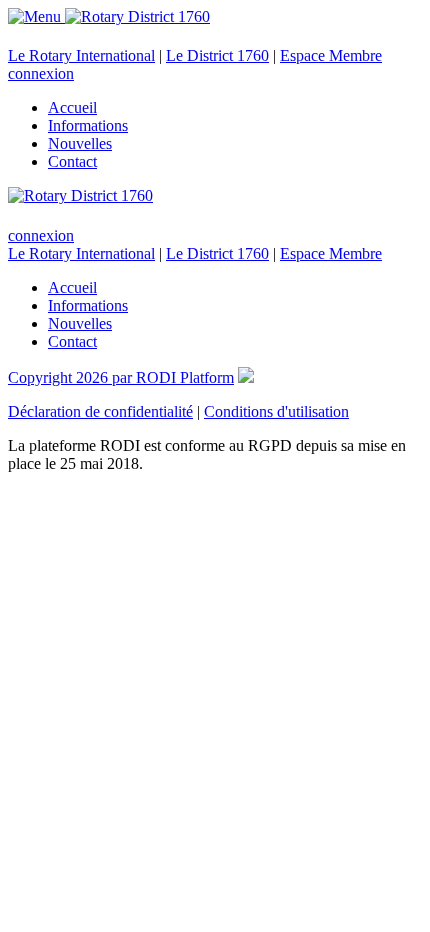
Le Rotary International (81, 55)
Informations (88, 125)
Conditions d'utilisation (276, 411)
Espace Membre (331, 55)
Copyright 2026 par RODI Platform (121, 377)
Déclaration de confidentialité (100, 411)
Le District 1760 (217, 55)
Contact (72, 161)
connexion (41, 73)
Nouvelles (80, 143)
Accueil (72, 107)
